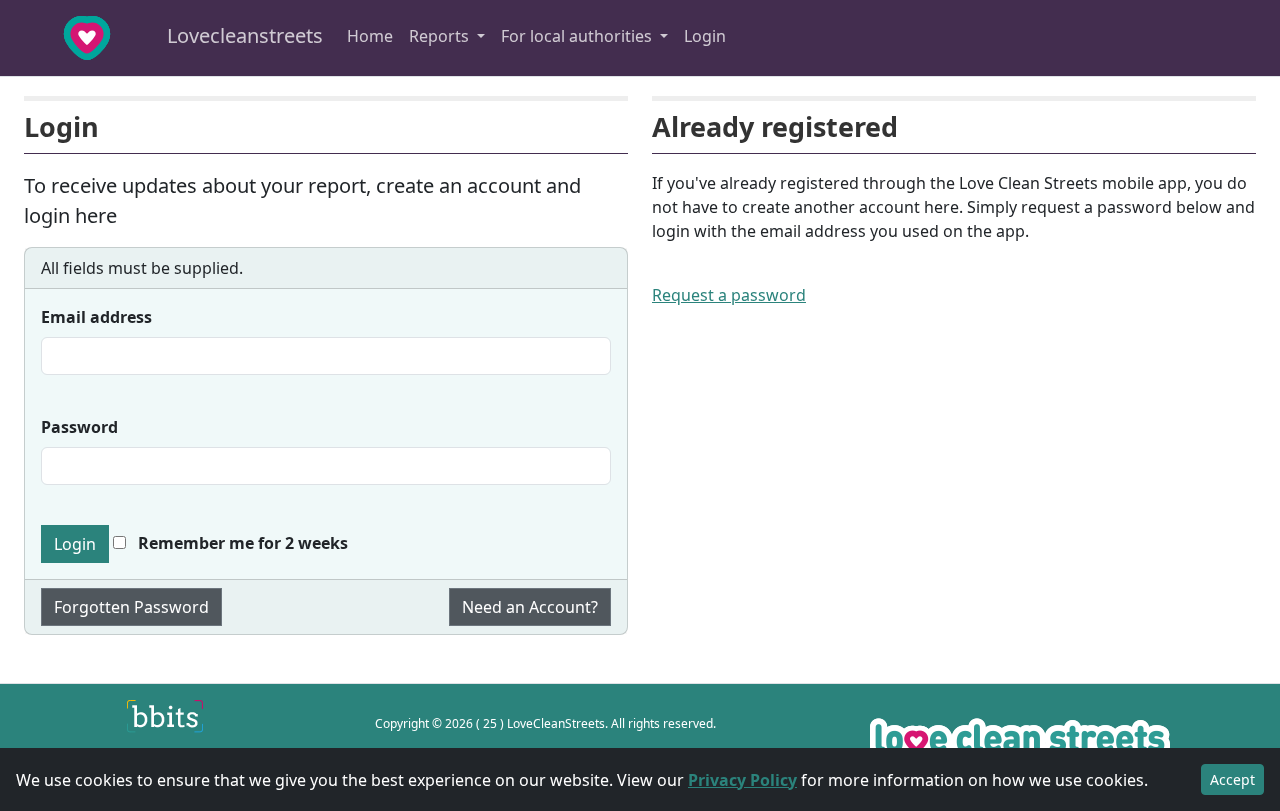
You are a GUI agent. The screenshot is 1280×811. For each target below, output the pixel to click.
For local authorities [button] (578, 36)
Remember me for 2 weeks (241, 543)
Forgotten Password (131, 607)
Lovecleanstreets (242, 35)
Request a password (729, 295)
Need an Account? (530, 607)
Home (370, 36)
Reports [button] (441, 36)
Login (705, 36)
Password (79, 427)
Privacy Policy (742, 780)
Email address (96, 317)
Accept (1232, 779)
